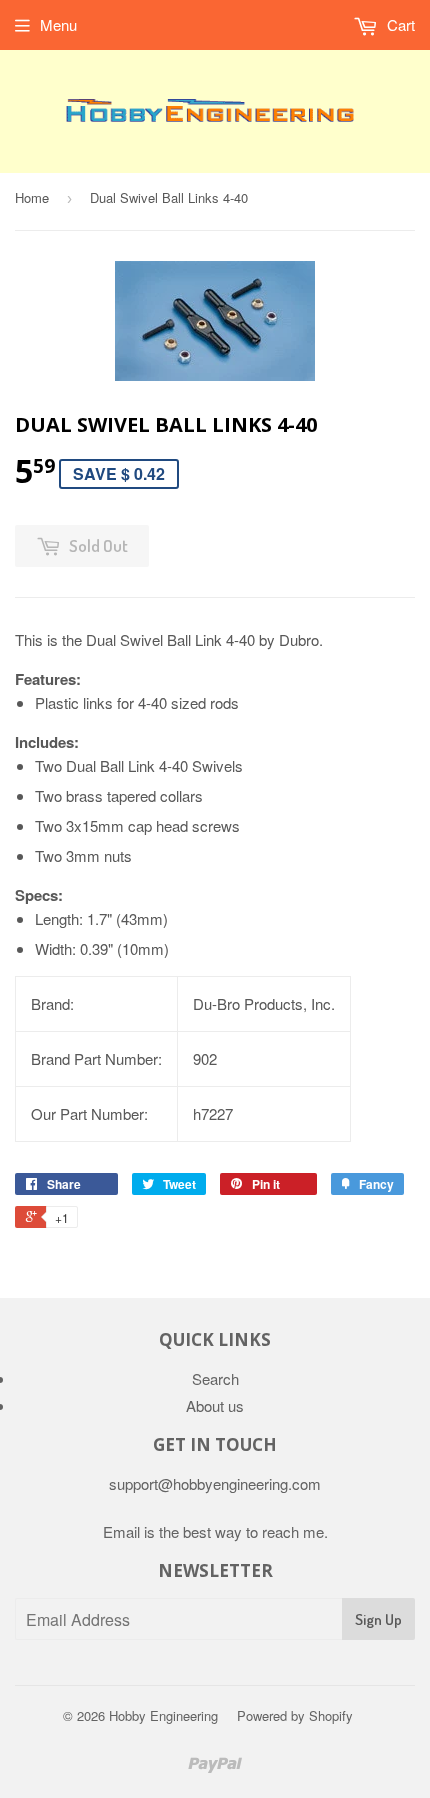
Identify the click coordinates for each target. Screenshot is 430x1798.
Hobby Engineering (163, 1715)
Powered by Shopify (295, 1715)
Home (32, 197)
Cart (399, 24)
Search (215, 1378)
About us (215, 1405)
